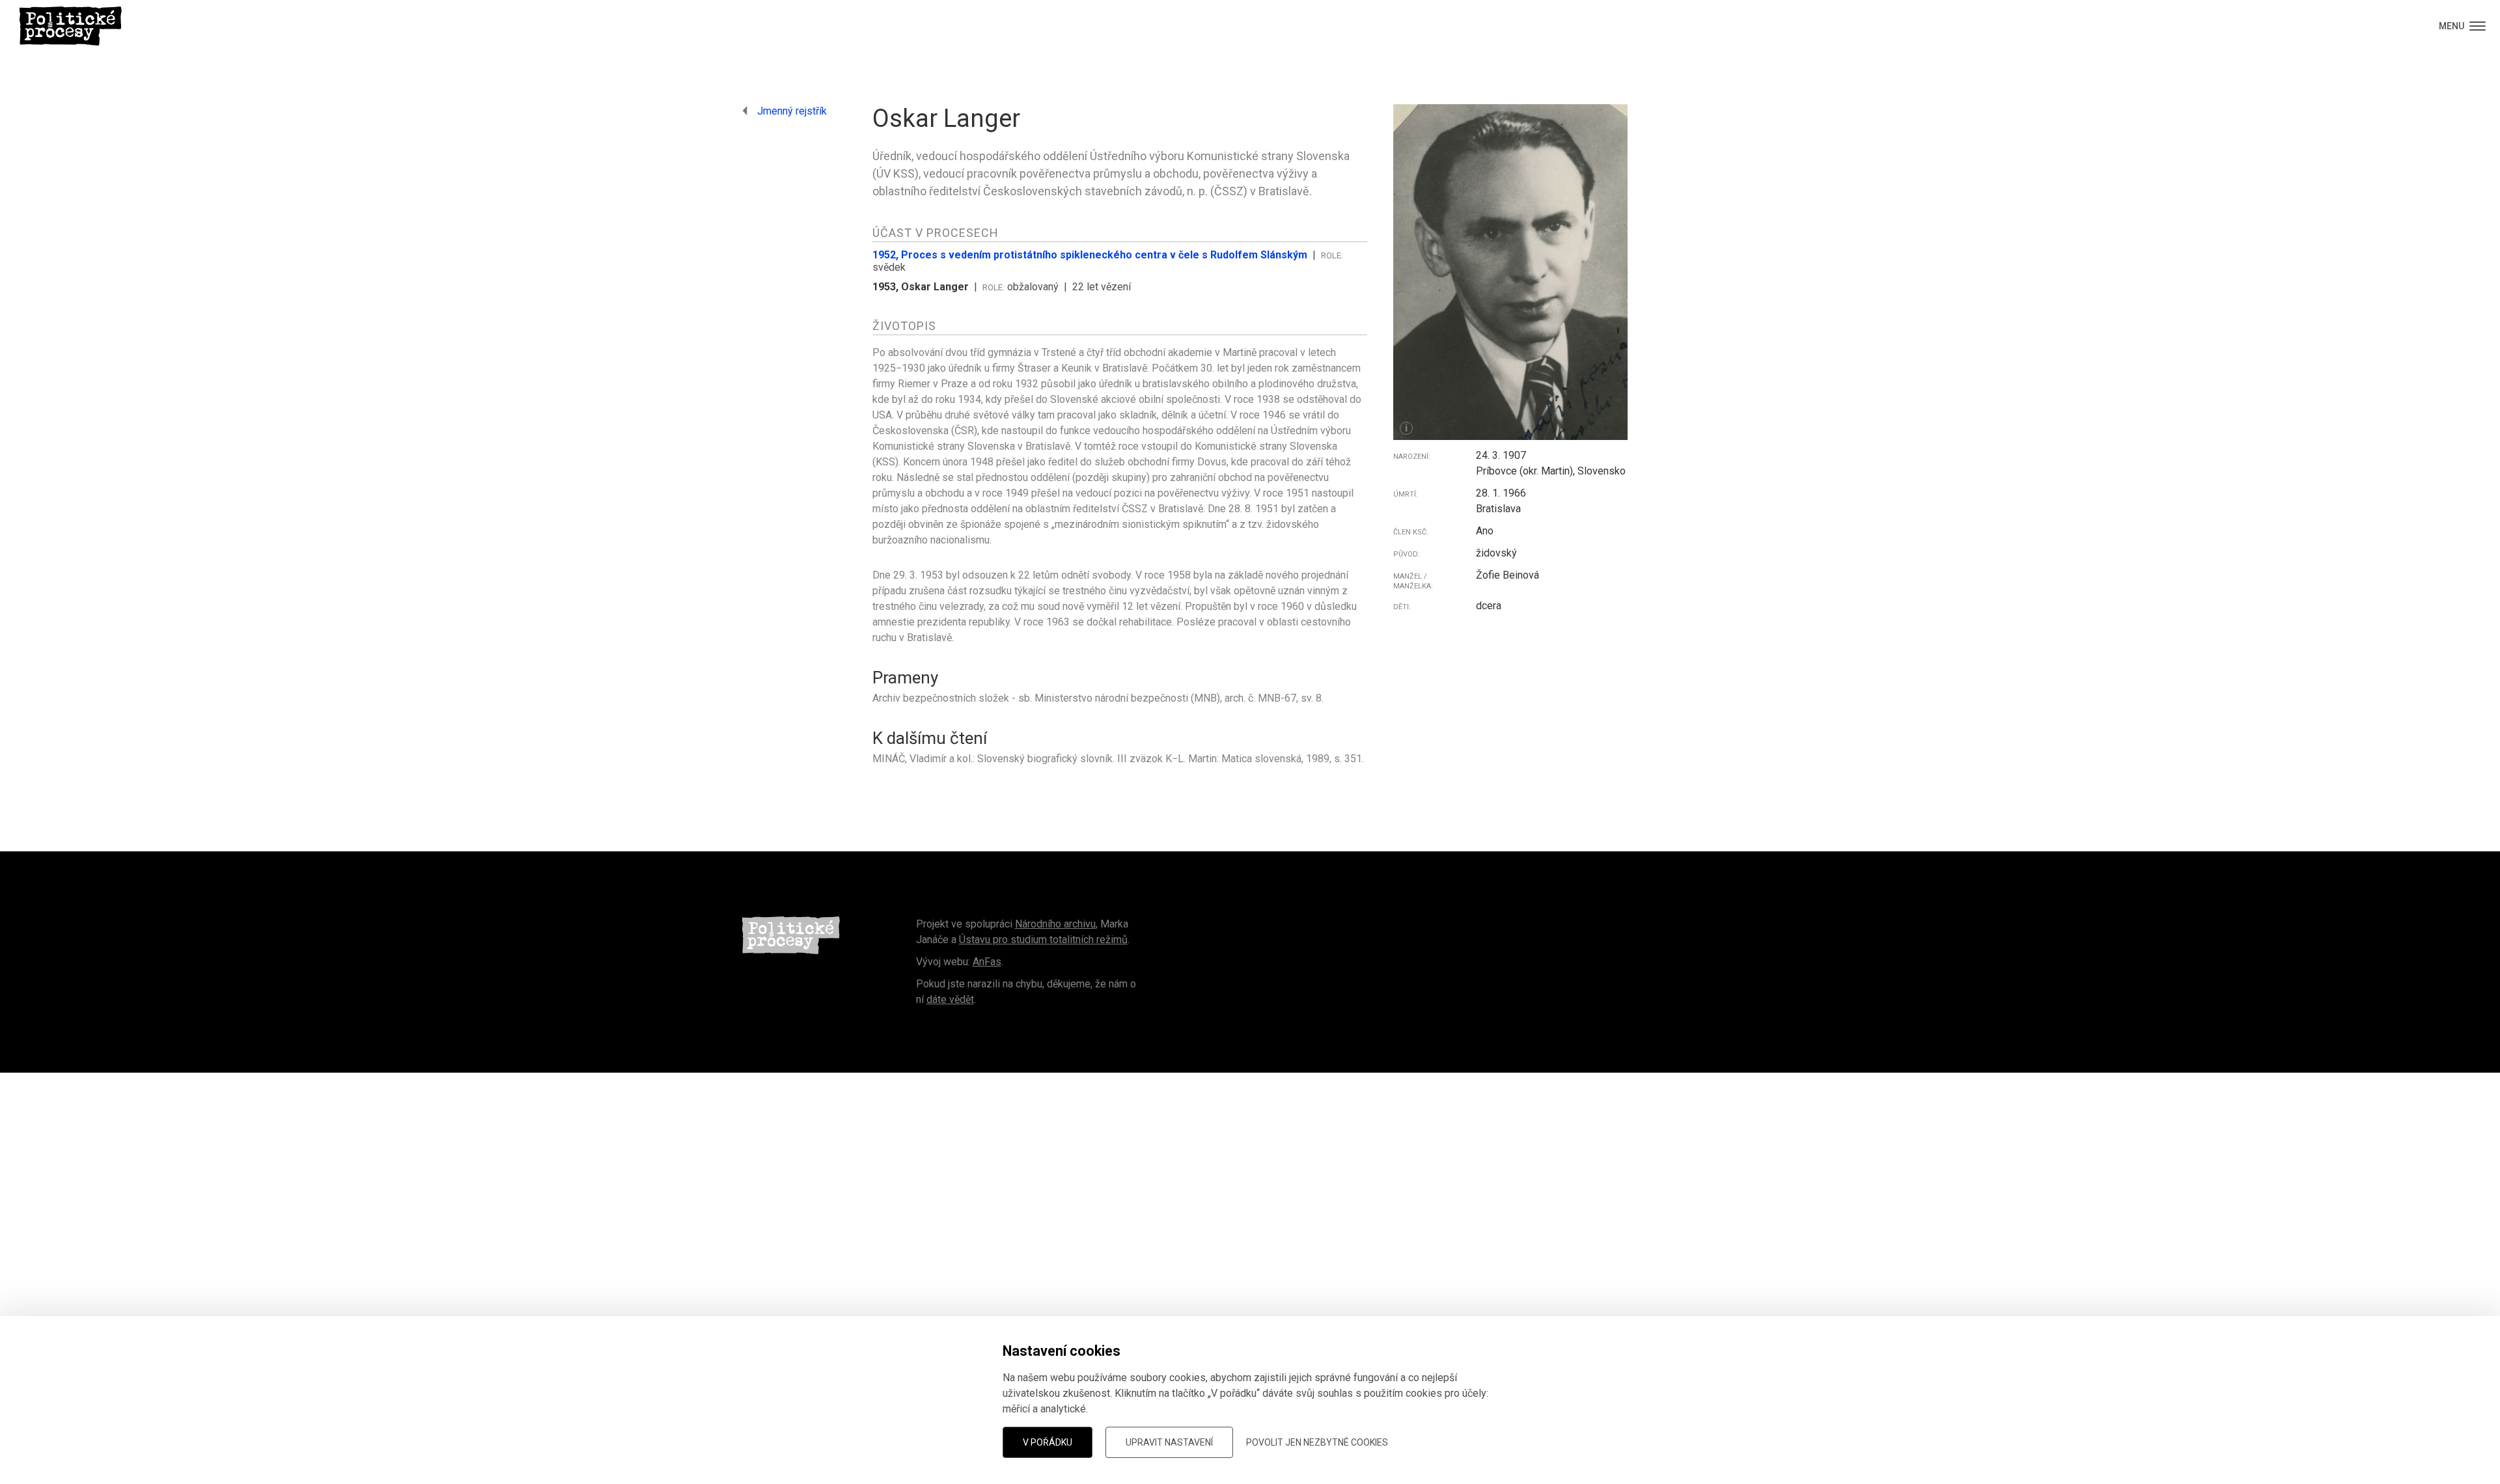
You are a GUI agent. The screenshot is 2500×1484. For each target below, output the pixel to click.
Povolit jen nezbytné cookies (1317, 1442)
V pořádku (1048, 1442)
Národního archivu (1055, 924)
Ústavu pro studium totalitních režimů (1043, 940)
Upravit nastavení (1169, 1442)
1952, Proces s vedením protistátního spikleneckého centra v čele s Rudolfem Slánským (1090, 255)
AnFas (987, 962)
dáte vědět (950, 999)
